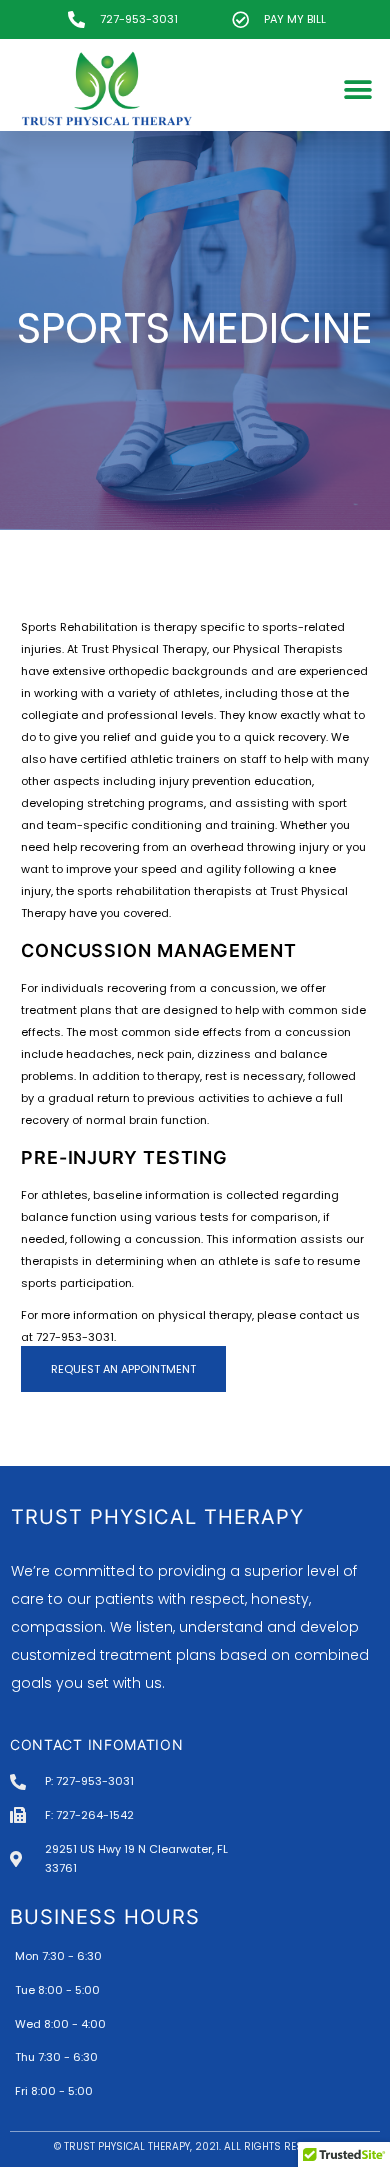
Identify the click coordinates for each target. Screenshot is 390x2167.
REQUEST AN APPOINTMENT (123, 1369)
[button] (357, 90)
